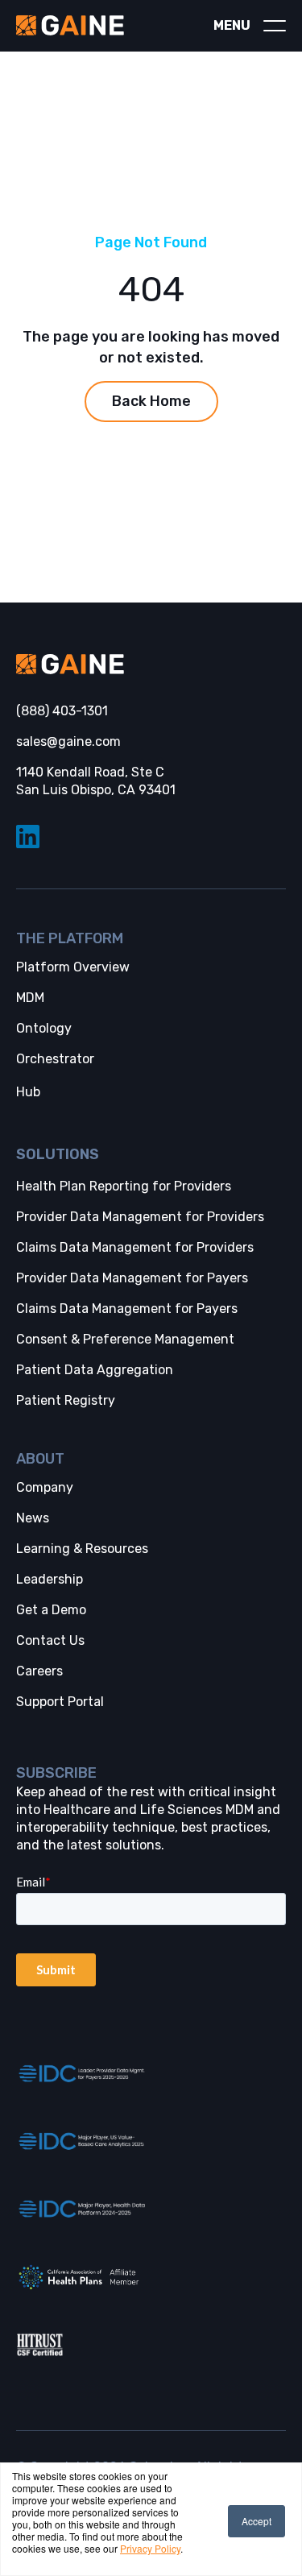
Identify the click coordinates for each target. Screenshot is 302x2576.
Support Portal (60, 1702)
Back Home (151, 401)
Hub (28, 1092)
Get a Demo (51, 1610)
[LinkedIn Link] (151, 837)
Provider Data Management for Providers (140, 1217)
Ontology (44, 1028)
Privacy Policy (150, 2548)
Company (45, 1487)
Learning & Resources (82, 1549)
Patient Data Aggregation (95, 1370)
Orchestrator (55, 1059)
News (33, 1518)
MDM (30, 998)
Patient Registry (66, 1400)
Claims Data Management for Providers (135, 1247)
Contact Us (50, 1640)
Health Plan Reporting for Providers (124, 1186)
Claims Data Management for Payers (127, 1309)
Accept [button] (256, 2521)
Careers (39, 1671)
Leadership (50, 1579)
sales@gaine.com (68, 741)
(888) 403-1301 (62, 711)
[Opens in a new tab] (81, 2074)
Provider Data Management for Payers (132, 1278)
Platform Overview (73, 967)
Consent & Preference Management (125, 1339)
